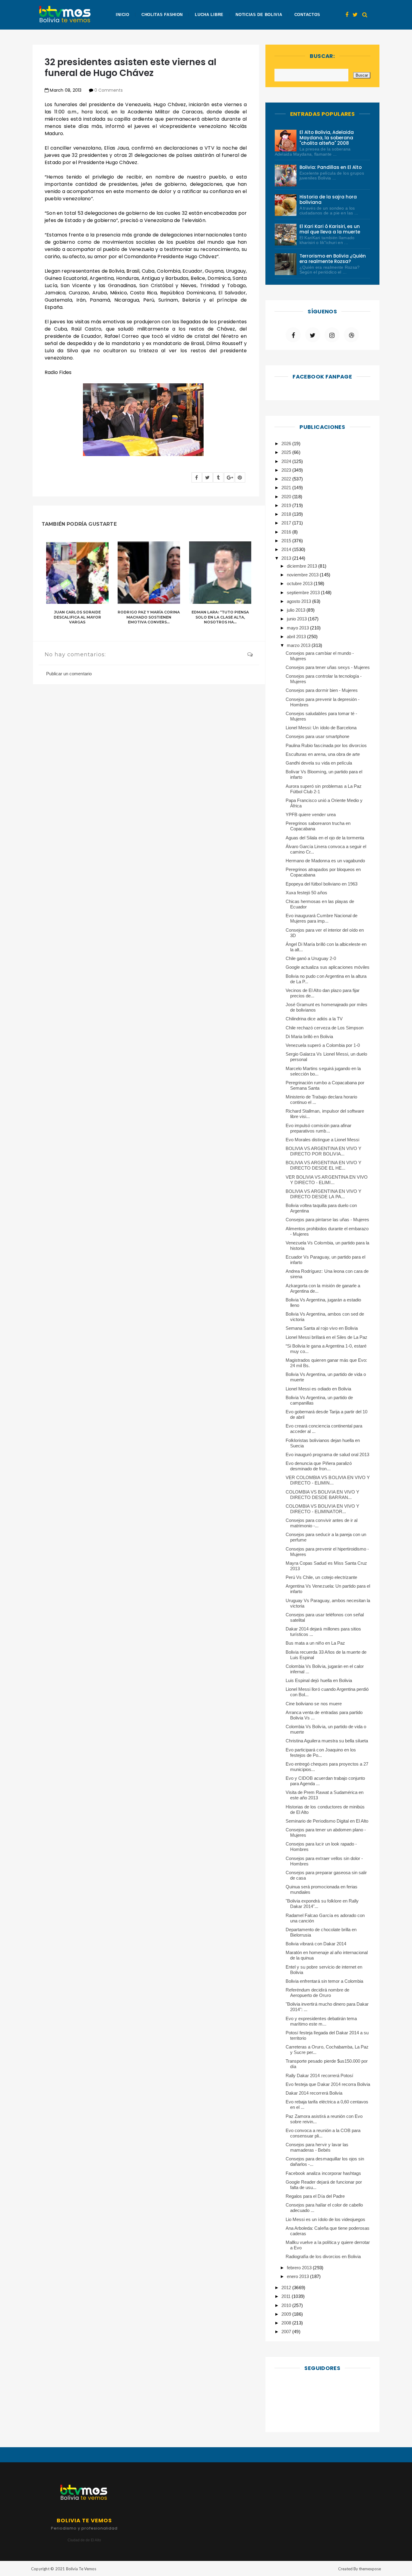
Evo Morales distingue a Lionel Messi (322, 1140)
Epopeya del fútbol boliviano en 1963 (322, 884)
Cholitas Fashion (162, 15)
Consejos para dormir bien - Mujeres (322, 690)
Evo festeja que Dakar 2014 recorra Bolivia (328, 2084)
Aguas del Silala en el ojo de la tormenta (325, 838)
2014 (287, 549)
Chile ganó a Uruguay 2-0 (311, 958)
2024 (287, 461)
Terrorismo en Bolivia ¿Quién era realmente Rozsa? (333, 259)
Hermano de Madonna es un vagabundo (325, 861)
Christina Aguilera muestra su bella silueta (327, 1741)
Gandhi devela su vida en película (319, 763)
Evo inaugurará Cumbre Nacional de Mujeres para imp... (322, 918)
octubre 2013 (300, 583)
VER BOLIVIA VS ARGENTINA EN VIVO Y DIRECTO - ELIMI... (327, 1180)
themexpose (370, 2569)
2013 (287, 558)
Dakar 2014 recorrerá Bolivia (314, 2093)
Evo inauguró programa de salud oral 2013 (327, 1454)
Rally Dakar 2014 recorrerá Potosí (319, 2075)
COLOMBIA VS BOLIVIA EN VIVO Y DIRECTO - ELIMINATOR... (322, 1509)
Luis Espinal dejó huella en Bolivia (319, 1680)
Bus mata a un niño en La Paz (315, 1643)
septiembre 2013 (304, 593)
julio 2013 (297, 610)
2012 (287, 2288)
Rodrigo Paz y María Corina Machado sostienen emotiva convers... (149, 617)
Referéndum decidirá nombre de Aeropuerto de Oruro (317, 1993)
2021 (287, 488)
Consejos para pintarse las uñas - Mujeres (327, 1220)
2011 (287, 2296)
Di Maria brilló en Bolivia (309, 1036)
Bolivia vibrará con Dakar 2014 (316, 1944)
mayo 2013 (298, 628)
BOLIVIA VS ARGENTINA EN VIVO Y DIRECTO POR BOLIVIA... (323, 1151)
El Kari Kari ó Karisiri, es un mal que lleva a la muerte (330, 229)
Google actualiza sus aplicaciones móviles (328, 967)
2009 (287, 2314)
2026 (287, 444)
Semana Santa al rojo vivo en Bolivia (322, 1328)
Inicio (122, 15)
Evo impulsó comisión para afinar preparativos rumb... (319, 1128)
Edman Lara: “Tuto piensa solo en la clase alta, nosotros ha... (220, 617)
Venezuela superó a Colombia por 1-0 (323, 1045)
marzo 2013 (299, 645)
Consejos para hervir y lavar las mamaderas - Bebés (317, 2147)
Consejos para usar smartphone (317, 736)
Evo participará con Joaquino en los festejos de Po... (321, 1752)
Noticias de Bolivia (259, 15)
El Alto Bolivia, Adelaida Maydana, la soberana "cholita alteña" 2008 (327, 138)
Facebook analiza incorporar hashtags (323, 2173)
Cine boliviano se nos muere (314, 1704)
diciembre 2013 (303, 566)
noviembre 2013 (303, 575)
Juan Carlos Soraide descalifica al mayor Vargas (77, 617)
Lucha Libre (209, 15)
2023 (287, 470)
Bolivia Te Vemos (81, 2569)
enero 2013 (298, 2276)
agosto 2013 (299, 601)
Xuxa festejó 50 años (306, 893)
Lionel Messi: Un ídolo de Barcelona (321, 728)
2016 (287, 532)
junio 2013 (297, 619)
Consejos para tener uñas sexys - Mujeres (328, 667)
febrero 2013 (300, 2268)
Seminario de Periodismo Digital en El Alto (327, 1821)
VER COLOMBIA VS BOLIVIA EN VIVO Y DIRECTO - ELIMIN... (328, 1480)
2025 (287, 452)
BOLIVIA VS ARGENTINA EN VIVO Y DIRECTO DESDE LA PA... (323, 1194)
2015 (287, 541)
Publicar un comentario (69, 674)
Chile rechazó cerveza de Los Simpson (325, 1028)
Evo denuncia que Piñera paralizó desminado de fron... (319, 1466)
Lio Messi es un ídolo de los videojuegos (325, 2219)
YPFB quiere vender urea (311, 814)
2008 (287, 2323)
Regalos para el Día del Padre (315, 2196)
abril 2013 (297, 637)
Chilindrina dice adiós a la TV (314, 1019)
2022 (287, 479)
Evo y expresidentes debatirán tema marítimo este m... (321, 2021)
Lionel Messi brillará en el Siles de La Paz (326, 1337)
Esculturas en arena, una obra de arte (323, 754)
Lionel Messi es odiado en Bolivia (318, 1389)
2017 (287, 523)
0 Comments (109, 90)
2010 (287, 2305)
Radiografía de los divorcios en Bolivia (323, 2256)
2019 (287, 505)
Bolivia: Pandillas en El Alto (331, 167)
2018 (287, 514)
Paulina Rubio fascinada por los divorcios (326, 745)
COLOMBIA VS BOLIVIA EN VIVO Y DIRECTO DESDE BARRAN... (322, 1495)
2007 (287, 2332)
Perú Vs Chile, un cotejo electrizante (321, 1577)
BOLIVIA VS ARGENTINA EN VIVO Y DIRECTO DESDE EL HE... (323, 1165)
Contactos (307, 15)
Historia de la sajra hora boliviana (328, 200)
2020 (287, 497)
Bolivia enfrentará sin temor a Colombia (324, 1981)
